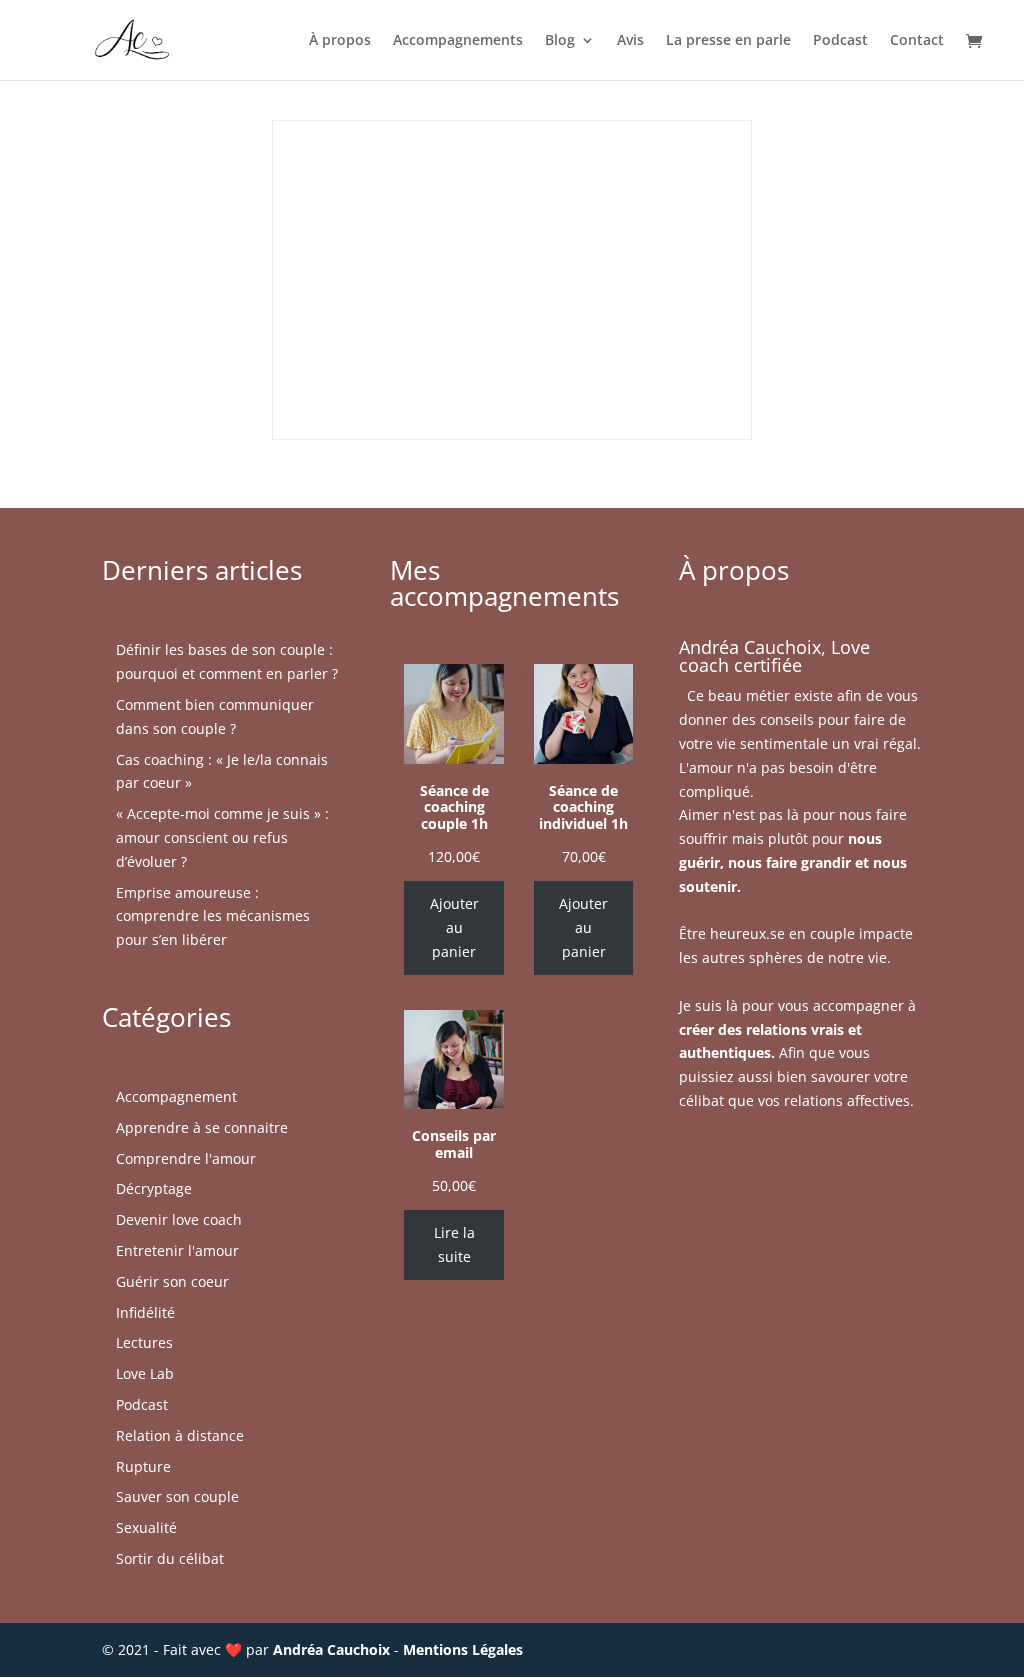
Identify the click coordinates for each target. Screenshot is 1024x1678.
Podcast (840, 41)
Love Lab (145, 1373)
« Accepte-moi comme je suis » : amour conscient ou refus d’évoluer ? (222, 837)
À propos (340, 41)
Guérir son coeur (172, 1281)
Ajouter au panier (454, 927)
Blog (560, 41)
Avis (630, 41)
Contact (917, 41)
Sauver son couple (177, 1496)
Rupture (143, 1466)
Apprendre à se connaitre (202, 1127)
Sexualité (146, 1527)
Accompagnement (176, 1096)
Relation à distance (180, 1435)
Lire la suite (454, 1244)
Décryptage (154, 1188)
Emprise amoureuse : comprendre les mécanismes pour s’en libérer (213, 916)
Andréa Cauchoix (331, 1649)
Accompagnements (458, 41)
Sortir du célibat (170, 1558)
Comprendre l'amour (186, 1158)
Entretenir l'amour (177, 1250)
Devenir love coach (179, 1219)
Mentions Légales (463, 1649)
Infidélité (145, 1312)
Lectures (144, 1342)
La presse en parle (728, 41)
